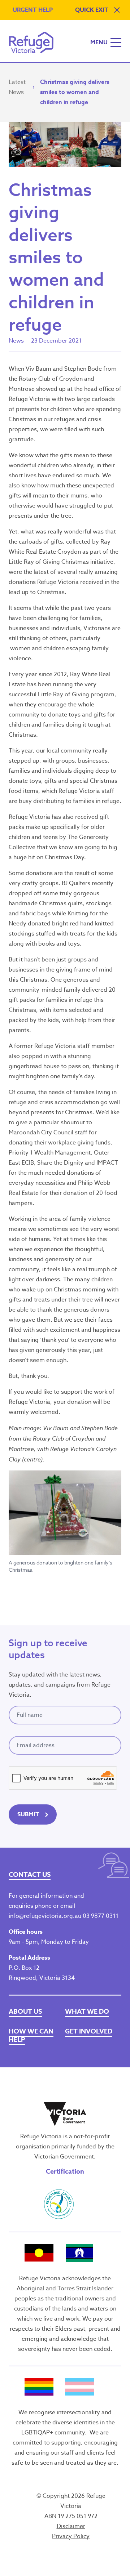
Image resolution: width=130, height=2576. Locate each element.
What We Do (87, 2012)
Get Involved (89, 2031)
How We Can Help (31, 2035)
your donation (72, 1402)
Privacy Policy (71, 2536)
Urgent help (33, 10)
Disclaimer (71, 2526)
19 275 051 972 (78, 2516)
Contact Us (30, 1875)
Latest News (17, 87)
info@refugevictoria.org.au (45, 1916)
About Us (25, 2012)
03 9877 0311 (101, 1916)
